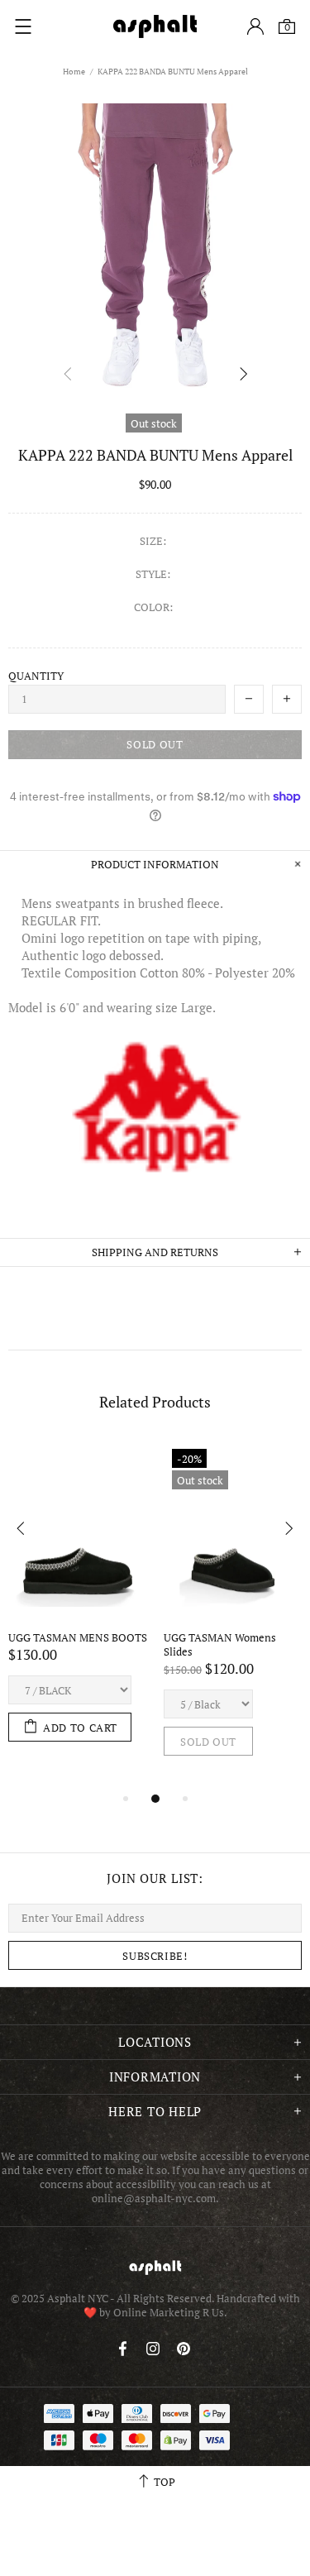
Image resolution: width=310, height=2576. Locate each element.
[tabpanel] (78, 1608)
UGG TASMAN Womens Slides (221, 1645)
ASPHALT (155, 2267)
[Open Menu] (23, 26)
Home (74, 72)
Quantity (36, 676)
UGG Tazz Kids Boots (58, 1638)
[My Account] (255, 26)
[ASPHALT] (155, 26)
